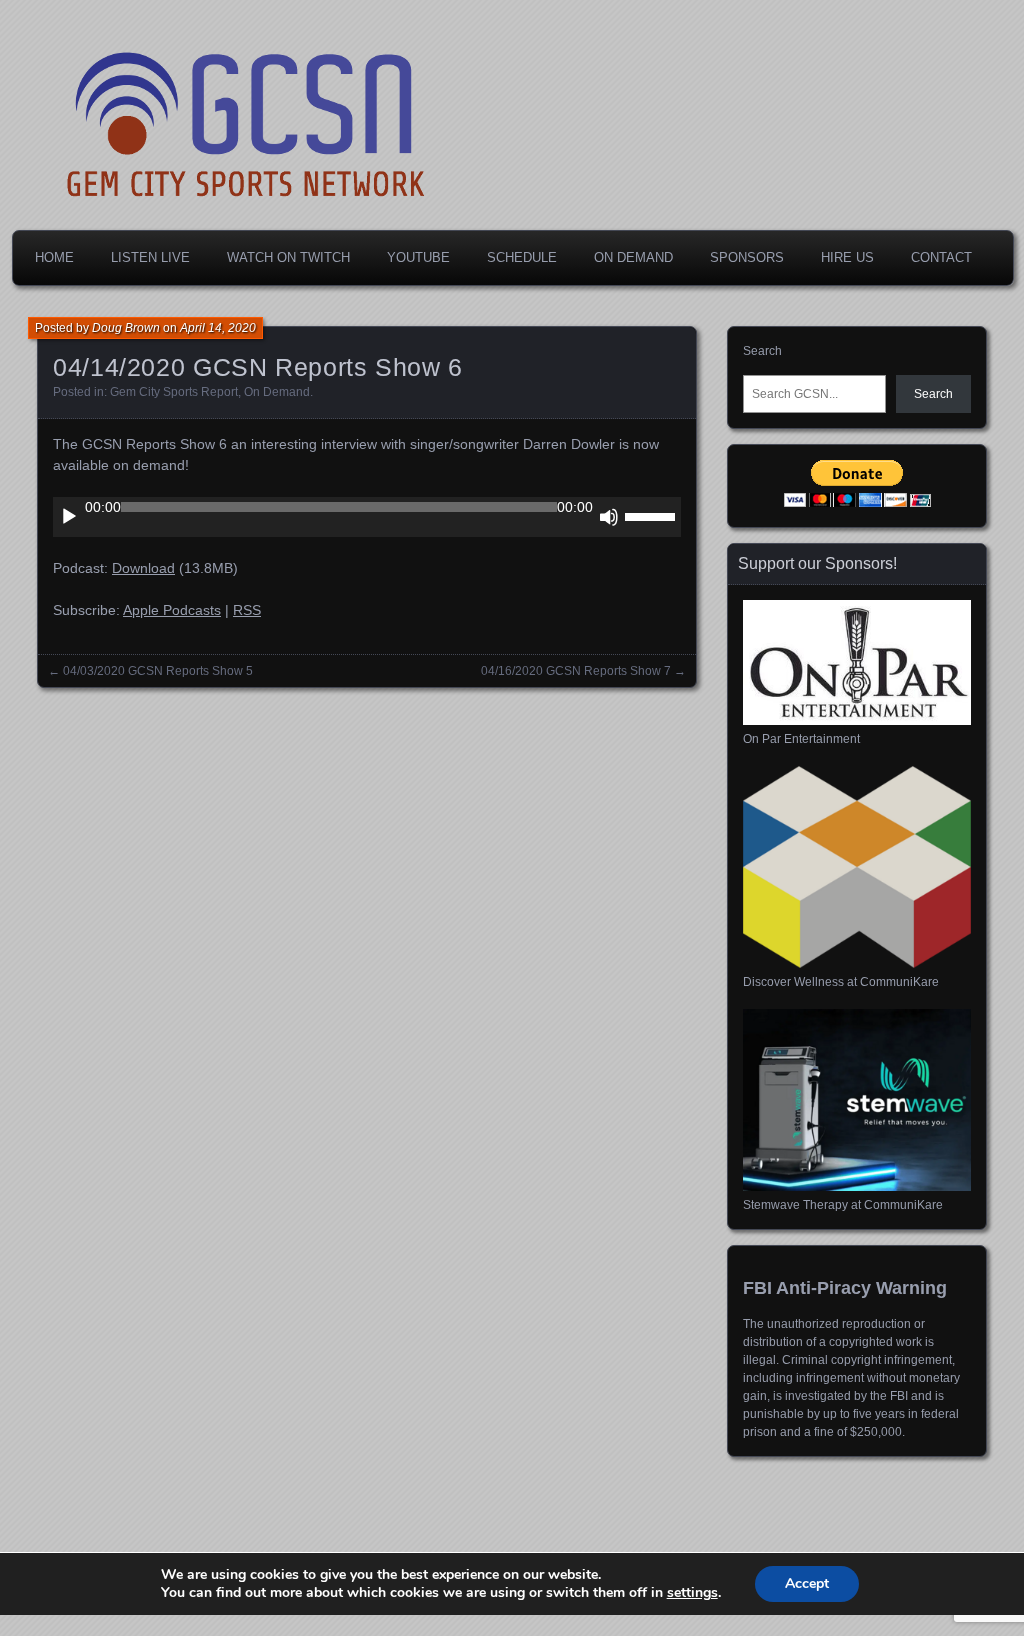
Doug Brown (126, 328)
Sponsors (747, 257)
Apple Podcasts (172, 610)
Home (54, 257)
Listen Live (150, 257)
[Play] (69, 517)
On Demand (633, 257)
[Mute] (609, 517)
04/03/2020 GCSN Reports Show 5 (158, 671)
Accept (807, 1583)
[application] (367, 517)
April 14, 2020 (218, 328)
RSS (247, 610)
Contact (941, 257)
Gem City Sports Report (174, 392)
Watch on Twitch (288, 257)
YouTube (418, 257)
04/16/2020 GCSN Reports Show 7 (576, 671)
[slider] (653, 515)
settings (692, 1593)
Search (762, 351)
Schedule (522, 257)
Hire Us (847, 257)
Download (143, 568)
